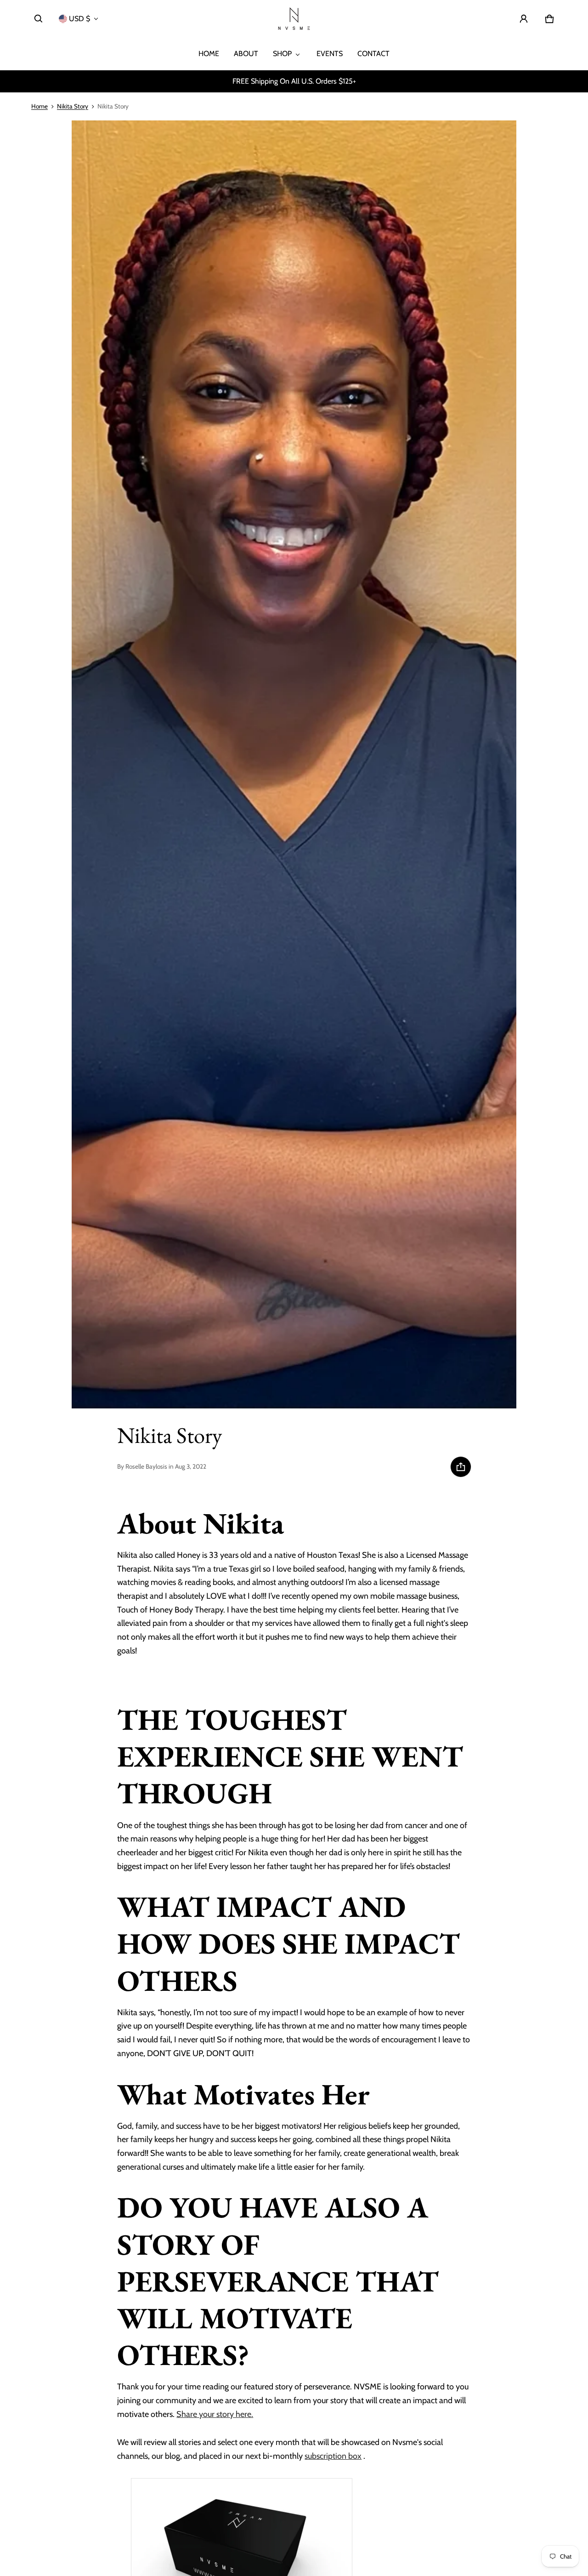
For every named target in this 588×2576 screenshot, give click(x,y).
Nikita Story (73, 106)
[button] (39, 19)
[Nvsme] (294, 19)
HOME (209, 54)
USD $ (79, 19)
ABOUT (246, 54)
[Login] (524, 19)
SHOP (282, 54)
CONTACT (373, 54)
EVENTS (330, 54)
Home (40, 106)
